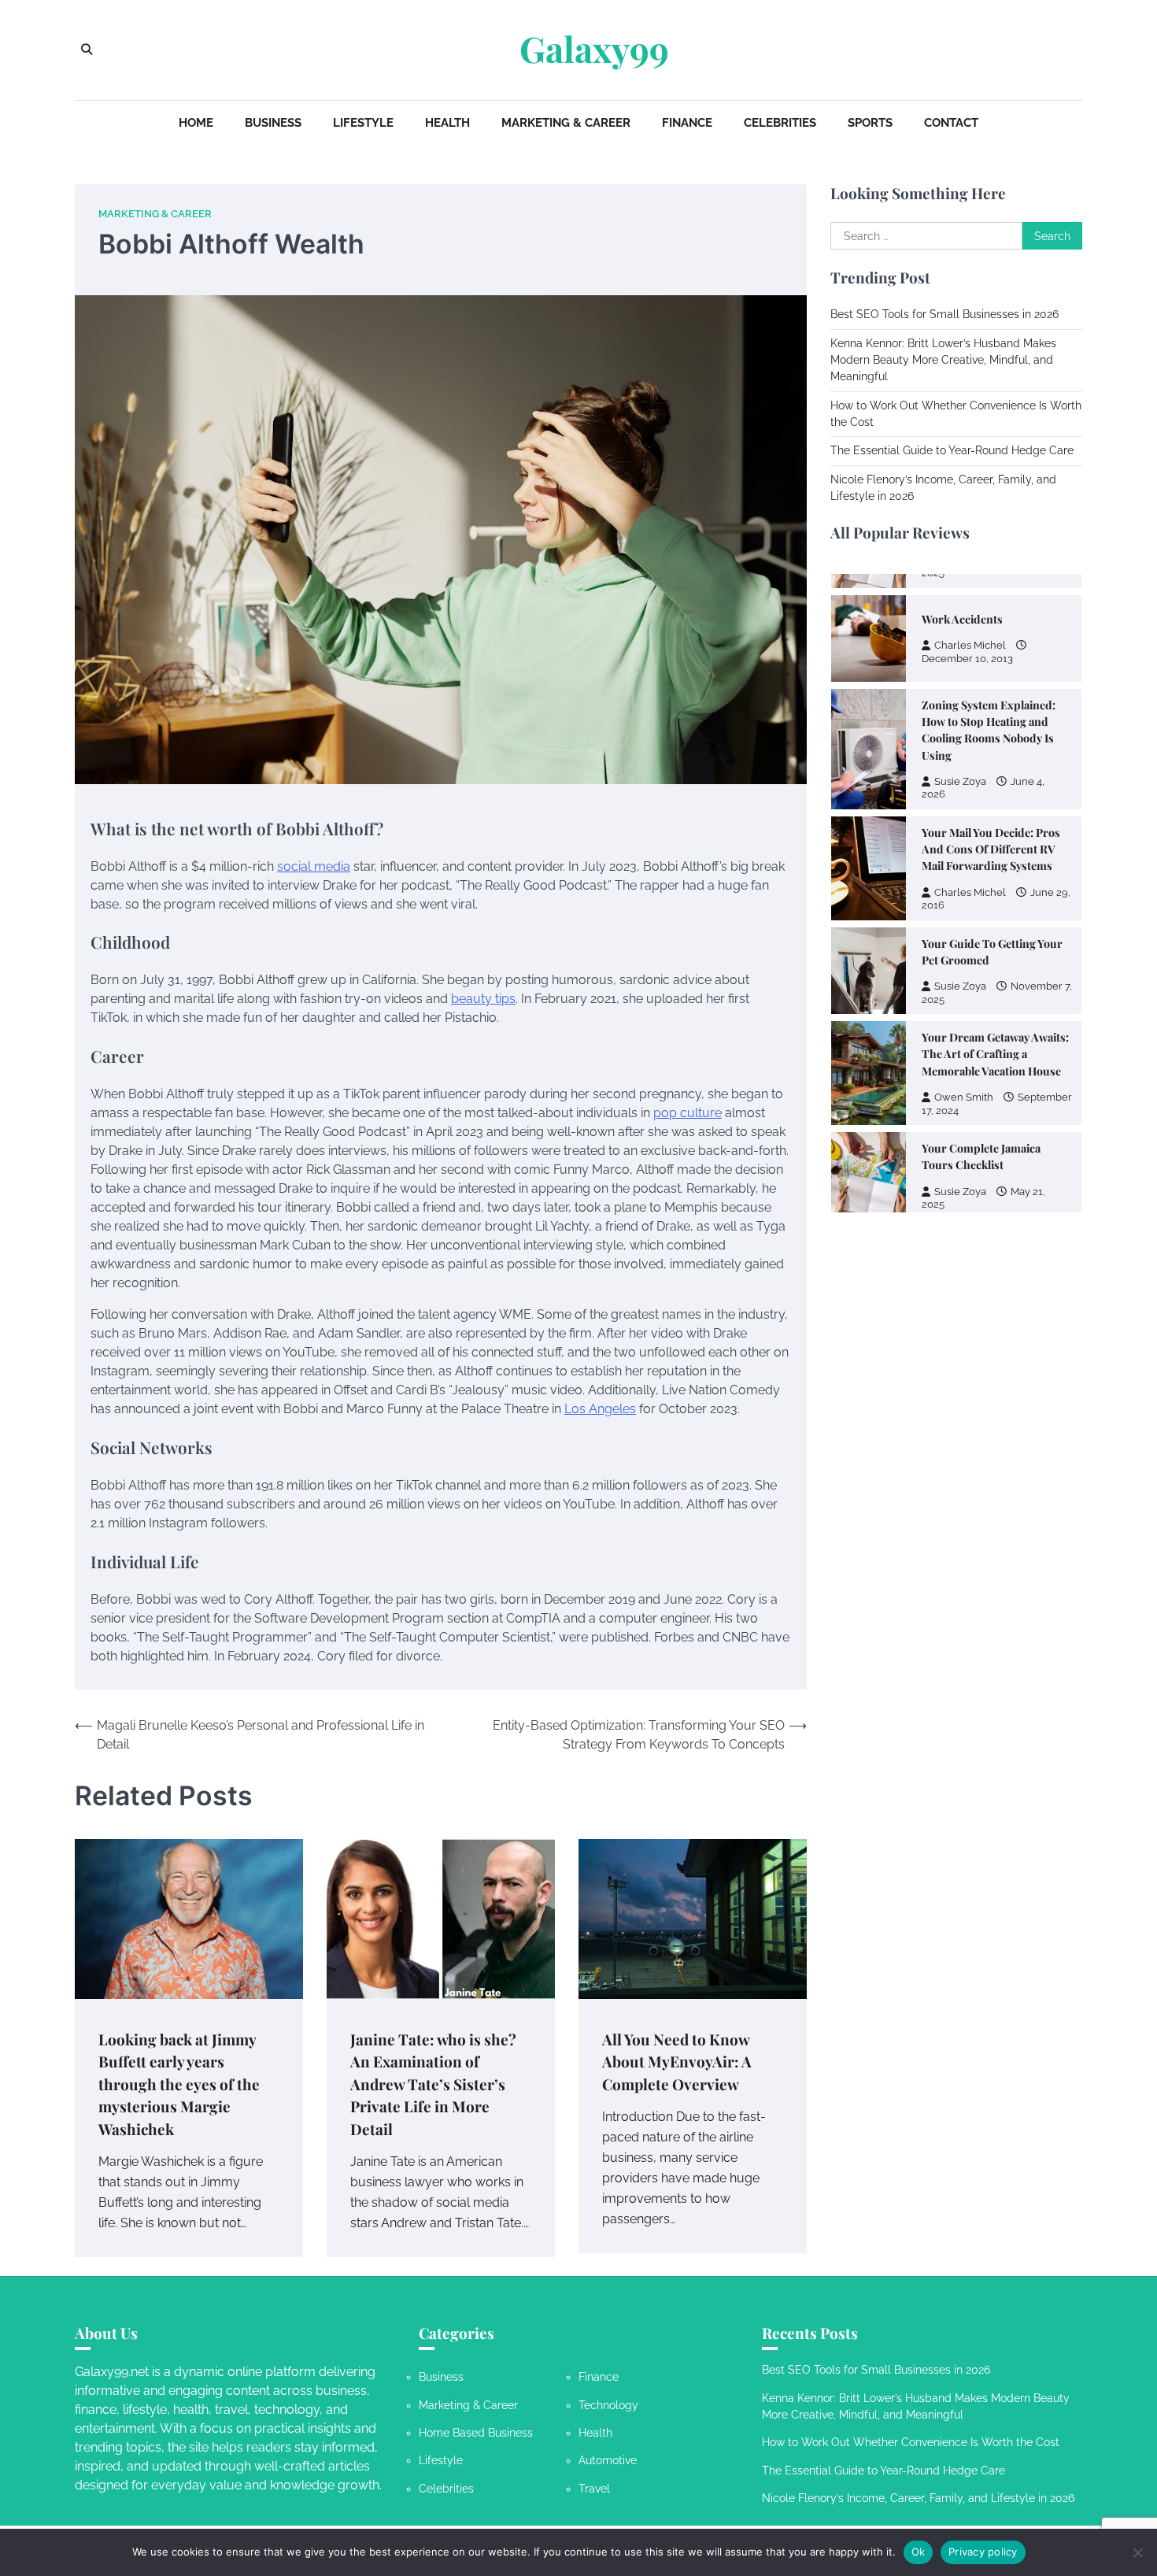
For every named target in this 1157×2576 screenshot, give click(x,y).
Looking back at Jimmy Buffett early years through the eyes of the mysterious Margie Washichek (179, 2084)
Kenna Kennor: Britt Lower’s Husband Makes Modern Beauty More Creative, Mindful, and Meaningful (943, 360)
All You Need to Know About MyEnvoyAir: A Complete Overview (677, 2062)
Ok (919, 2552)
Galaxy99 (594, 49)
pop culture (688, 1113)
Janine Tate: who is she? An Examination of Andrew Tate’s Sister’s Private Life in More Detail (433, 2084)
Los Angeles (600, 1409)
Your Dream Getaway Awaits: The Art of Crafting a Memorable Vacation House (995, 1054)
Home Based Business (476, 2433)
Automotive (608, 2460)
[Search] (87, 50)
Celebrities (780, 123)
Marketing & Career (566, 123)
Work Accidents (962, 619)
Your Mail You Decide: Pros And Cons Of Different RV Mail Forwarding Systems (991, 849)
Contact (951, 123)
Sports (870, 123)
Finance (687, 123)
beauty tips (483, 999)
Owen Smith (964, 1097)
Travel (594, 2489)
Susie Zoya (960, 781)
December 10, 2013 (967, 658)
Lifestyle (363, 123)
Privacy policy (983, 2552)
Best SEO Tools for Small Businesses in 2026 (944, 315)
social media (314, 866)
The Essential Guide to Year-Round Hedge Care (952, 451)
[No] (1137, 2552)
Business (273, 123)
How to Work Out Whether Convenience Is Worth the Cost (911, 2442)
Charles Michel (970, 645)
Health (447, 123)
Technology (608, 2405)
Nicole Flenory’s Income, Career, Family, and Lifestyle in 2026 (918, 2498)
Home (196, 123)
